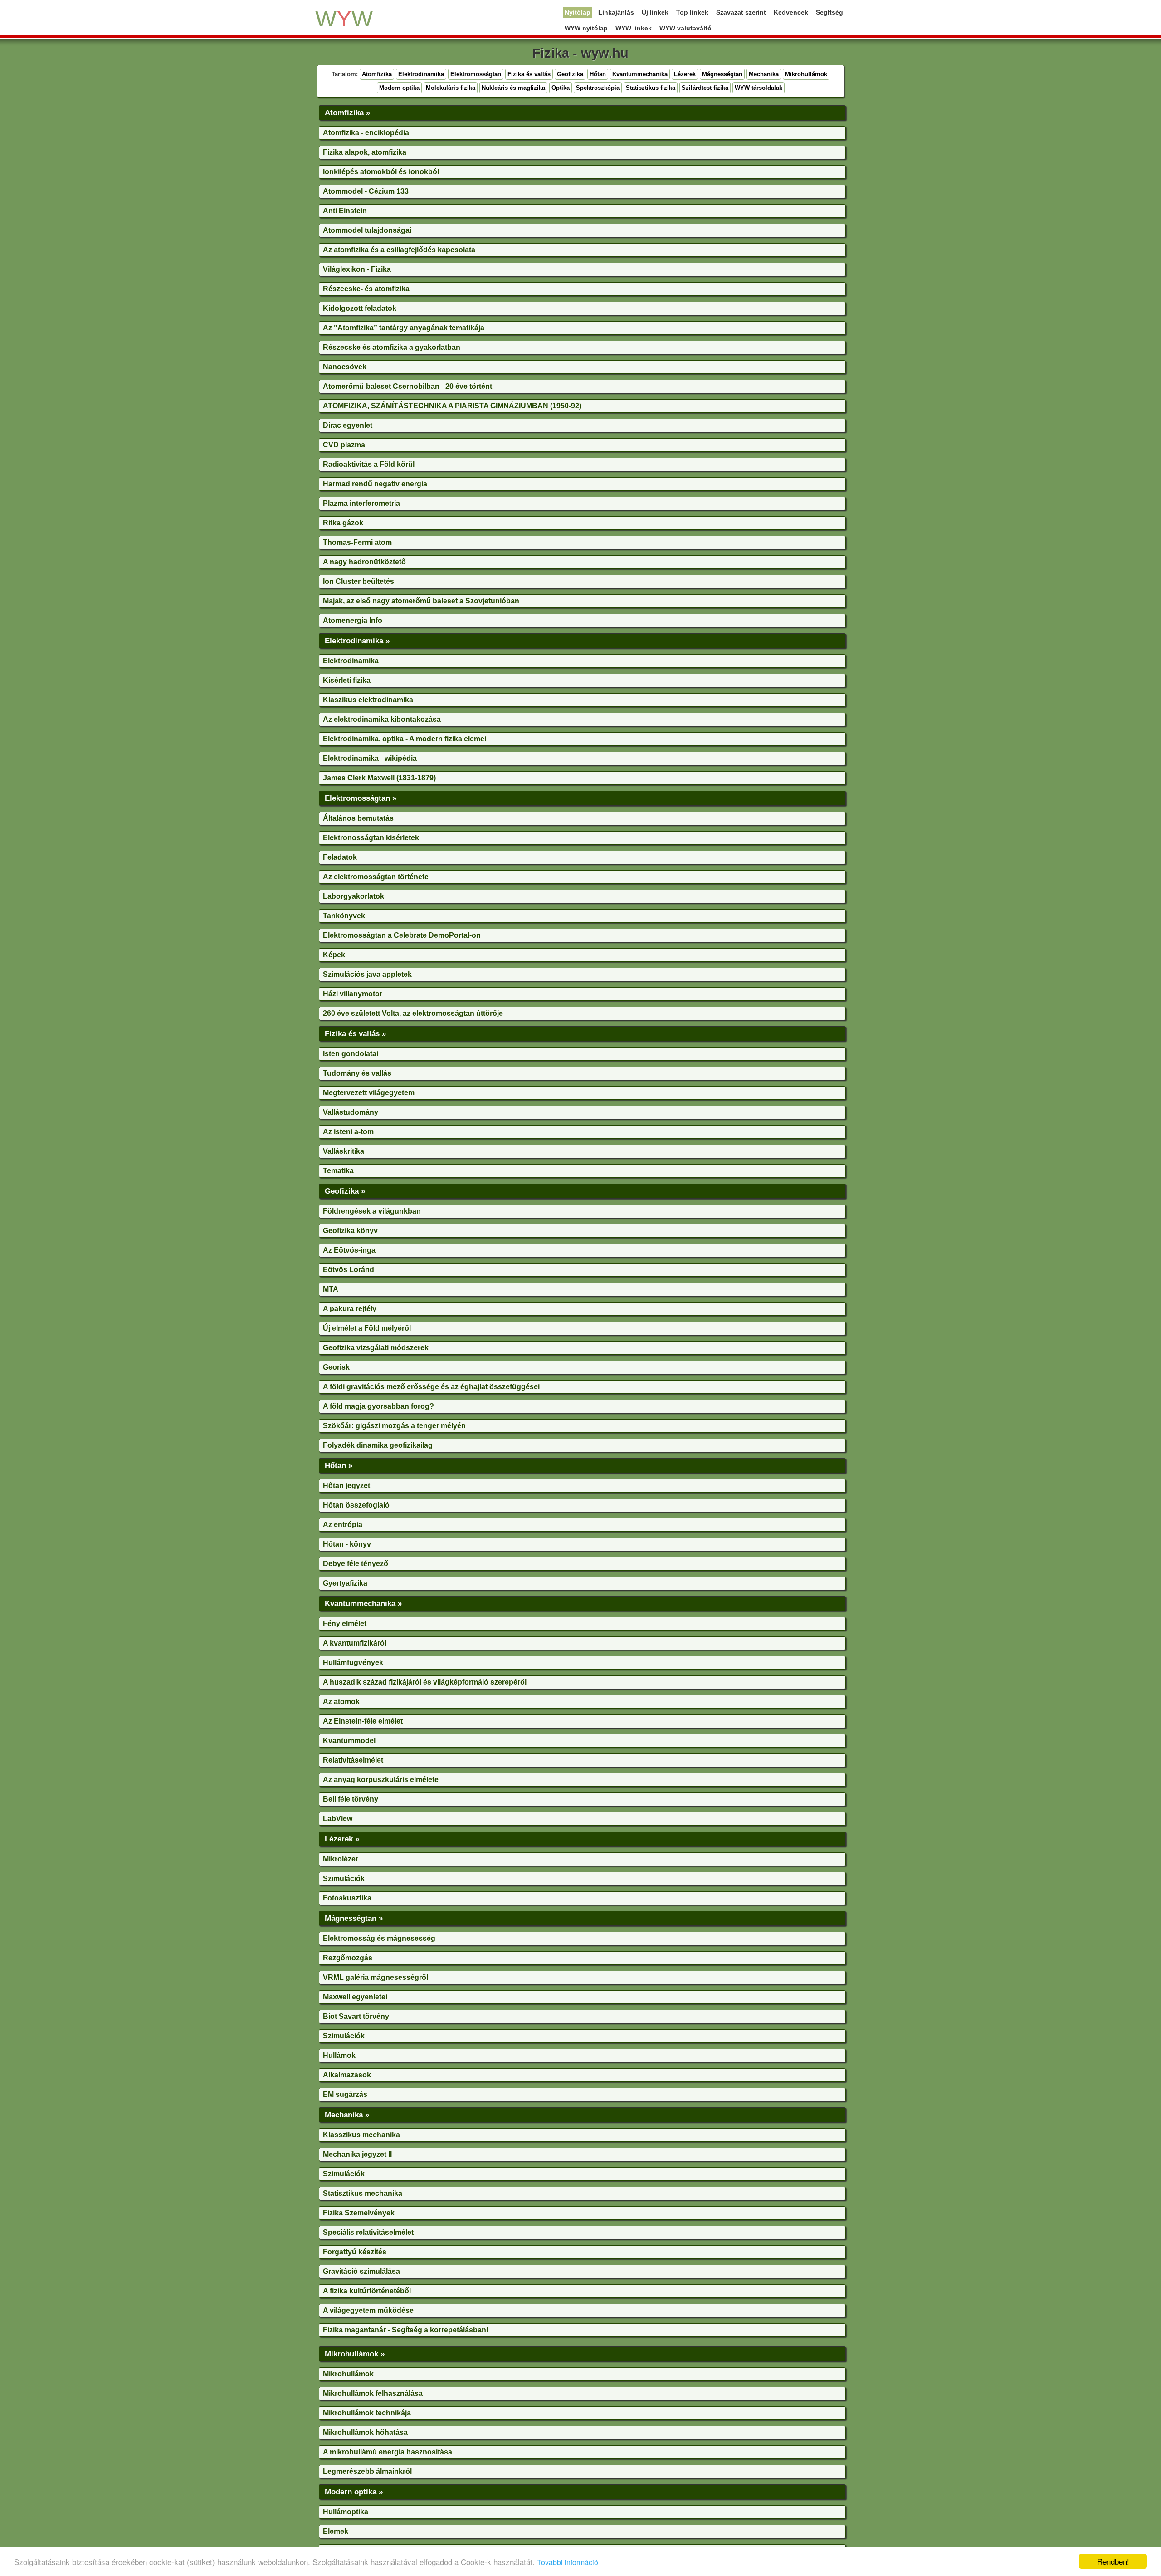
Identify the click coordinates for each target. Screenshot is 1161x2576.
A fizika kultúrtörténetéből (367, 2291)
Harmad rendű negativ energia (375, 484)
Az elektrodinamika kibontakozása (382, 719)
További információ (568, 2562)
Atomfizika (377, 74)
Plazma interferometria (361, 503)
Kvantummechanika (640, 74)
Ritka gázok (343, 523)
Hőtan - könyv (347, 1544)
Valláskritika (344, 1151)
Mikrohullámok (806, 74)
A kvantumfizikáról (355, 1643)
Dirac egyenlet (348, 425)
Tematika (338, 1171)
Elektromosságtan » (361, 798)
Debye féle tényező (356, 1564)
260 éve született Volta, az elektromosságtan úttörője (413, 1013)
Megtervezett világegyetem (369, 1093)
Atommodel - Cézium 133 (366, 191)
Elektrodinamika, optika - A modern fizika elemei (405, 739)
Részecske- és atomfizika (366, 289)
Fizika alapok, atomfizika (365, 152)
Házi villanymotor (353, 994)
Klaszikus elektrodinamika (368, 700)
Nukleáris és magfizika (513, 88)
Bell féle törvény (351, 1799)
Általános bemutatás (358, 818)
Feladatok (340, 857)
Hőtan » (339, 1465)
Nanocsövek (345, 367)
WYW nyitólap (586, 28)
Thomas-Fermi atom (357, 542)
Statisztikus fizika (651, 88)
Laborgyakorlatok (354, 896)
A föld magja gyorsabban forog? (378, 1406)
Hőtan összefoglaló (356, 1505)
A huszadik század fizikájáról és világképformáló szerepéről (425, 1682)
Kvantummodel (349, 1741)
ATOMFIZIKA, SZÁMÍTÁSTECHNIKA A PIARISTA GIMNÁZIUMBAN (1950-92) (452, 406)
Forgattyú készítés (355, 2252)
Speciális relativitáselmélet (368, 2232)
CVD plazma (344, 445)
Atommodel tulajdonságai (367, 230)
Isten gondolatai (351, 1054)
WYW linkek (634, 28)
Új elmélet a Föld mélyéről (367, 1328)
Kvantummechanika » (363, 1603)
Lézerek (685, 74)
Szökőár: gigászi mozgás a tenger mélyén (394, 1426)
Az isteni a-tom (348, 1132)
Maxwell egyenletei (355, 1997)
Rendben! (1113, 2561)
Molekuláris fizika (451, 88)
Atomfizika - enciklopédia (366, 133)
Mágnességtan (722, 74)
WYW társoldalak (759, 88)
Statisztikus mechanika (363, 2193)
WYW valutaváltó (685, 28)
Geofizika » (345, 1191)
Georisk (336, 1367)
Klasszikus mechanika (361, 2135)
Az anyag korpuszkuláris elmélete (381, 1780)
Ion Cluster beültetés (359, 581)
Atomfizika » (347, 113)
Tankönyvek (344, 916)
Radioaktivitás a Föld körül (369, 464)
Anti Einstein (345, 211)
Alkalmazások (347, 2075)
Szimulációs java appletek (367, 974)
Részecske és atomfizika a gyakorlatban (392, 347)
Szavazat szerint (741, 12)
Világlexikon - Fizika (357, 269)
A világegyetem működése (368, 2310)
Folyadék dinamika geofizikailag (378, 1445)
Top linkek (692, 12)
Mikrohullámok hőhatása (365, 2432)
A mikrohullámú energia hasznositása (388, 2452)
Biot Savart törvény (356, 2016)
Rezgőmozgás (348, 1958)
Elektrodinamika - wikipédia (370, 758)
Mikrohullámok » (355, 2354)
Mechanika (764, 74)
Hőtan (598, 74)
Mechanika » (347, 2115)
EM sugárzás (345, 2094)
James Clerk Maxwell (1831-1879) (379, 778)
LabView (338, 1819)
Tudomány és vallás (357, 1073)
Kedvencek (791, 12)
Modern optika (399, 88)
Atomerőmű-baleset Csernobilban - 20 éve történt (407, 386)
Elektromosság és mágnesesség (379, 1938)
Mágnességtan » (354, 1918)
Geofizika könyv (350, 1231)
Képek (334, 955)
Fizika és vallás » (355, 1033)
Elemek (336, 2531)
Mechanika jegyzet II (357, 2154)
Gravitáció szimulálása (361, 2271)
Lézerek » (342, 1839)
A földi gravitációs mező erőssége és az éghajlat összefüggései (431, 1387)
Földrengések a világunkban (372, 1211)
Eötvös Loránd (349, 1270)
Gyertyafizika (345, 1583)
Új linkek (655, 12)
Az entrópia (343, 1525)
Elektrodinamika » (357, 641)
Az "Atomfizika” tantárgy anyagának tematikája (404, 328)
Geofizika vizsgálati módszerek (376, 1348)
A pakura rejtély (350, 1309)
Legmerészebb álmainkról (367, 2471)
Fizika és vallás (529, 74)
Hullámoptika (346, 2512)
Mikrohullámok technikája (367, 2413)
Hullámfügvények (353, 1663)
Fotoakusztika (347, 1898)
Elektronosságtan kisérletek (371, 838)
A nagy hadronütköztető (364, 562)
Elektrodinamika (421, 74)
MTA (331, 1289)
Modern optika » (354, 2492)
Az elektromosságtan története (376, 877)
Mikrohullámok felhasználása (373, 2393)
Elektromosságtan (476, 74)
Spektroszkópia (598, 88)
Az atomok (341, 1702)
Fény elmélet (345, 1623)
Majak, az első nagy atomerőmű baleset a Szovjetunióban (421, 601)
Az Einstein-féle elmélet (363, 1721)
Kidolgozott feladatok (360, 308)
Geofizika (570, 74)
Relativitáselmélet (353, 1760)
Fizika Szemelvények (359, 2213)
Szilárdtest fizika (705, 88)
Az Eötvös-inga (349, 1250)
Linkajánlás (616, 12)
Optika (561, 88)
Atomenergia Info (353, 620)
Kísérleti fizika (347, 680)
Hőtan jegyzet (346, 1486)
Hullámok (339, 2055)
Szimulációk (344, 1878)
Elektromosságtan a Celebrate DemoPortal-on (402, 935)
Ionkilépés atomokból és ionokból (381, 172)
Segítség (829, 12)
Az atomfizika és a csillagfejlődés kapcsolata (399, 250)
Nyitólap (578, 12)
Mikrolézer (341, 1859)
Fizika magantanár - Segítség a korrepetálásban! (406, 2330)
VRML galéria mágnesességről (376, 1977)
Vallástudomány (351, 1112)
